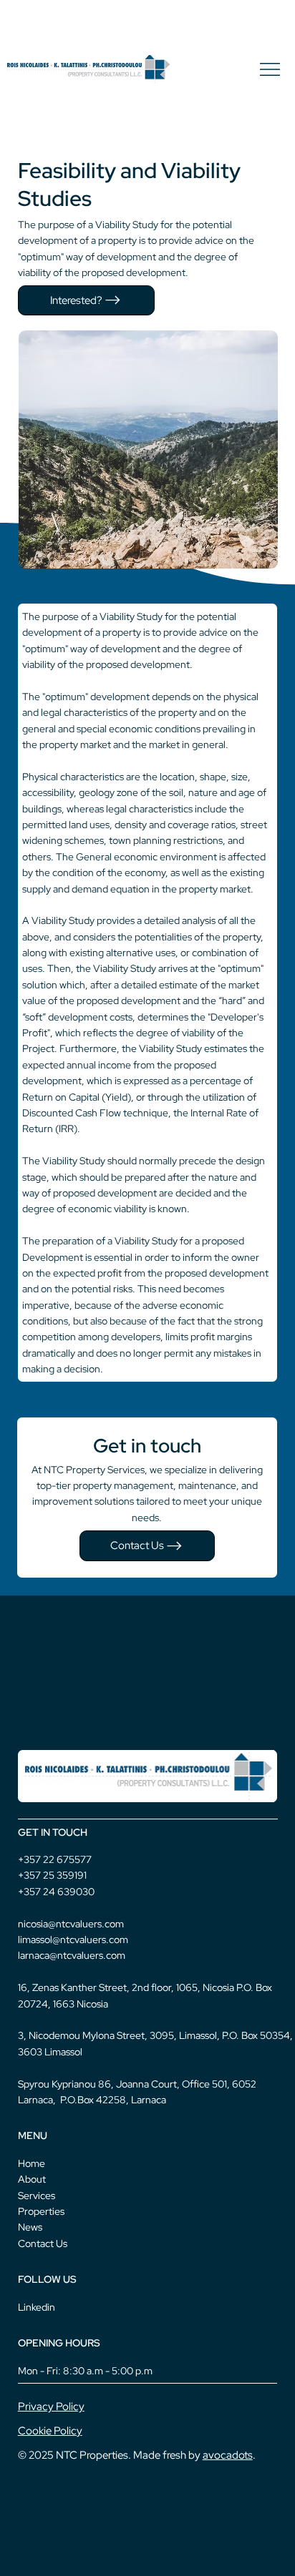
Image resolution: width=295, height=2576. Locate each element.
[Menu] (271, 69)
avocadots (228, 2455)
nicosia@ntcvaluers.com (71, 1924)
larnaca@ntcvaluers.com (72, 1955)
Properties (41, 2211)
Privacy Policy (51, 2406)
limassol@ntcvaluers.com (73, 1940)
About (32, 2179)
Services (37, 2196)
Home (32, 2163)
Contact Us (43, 2243)
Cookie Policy (50, 2430)
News (30, 2227)
